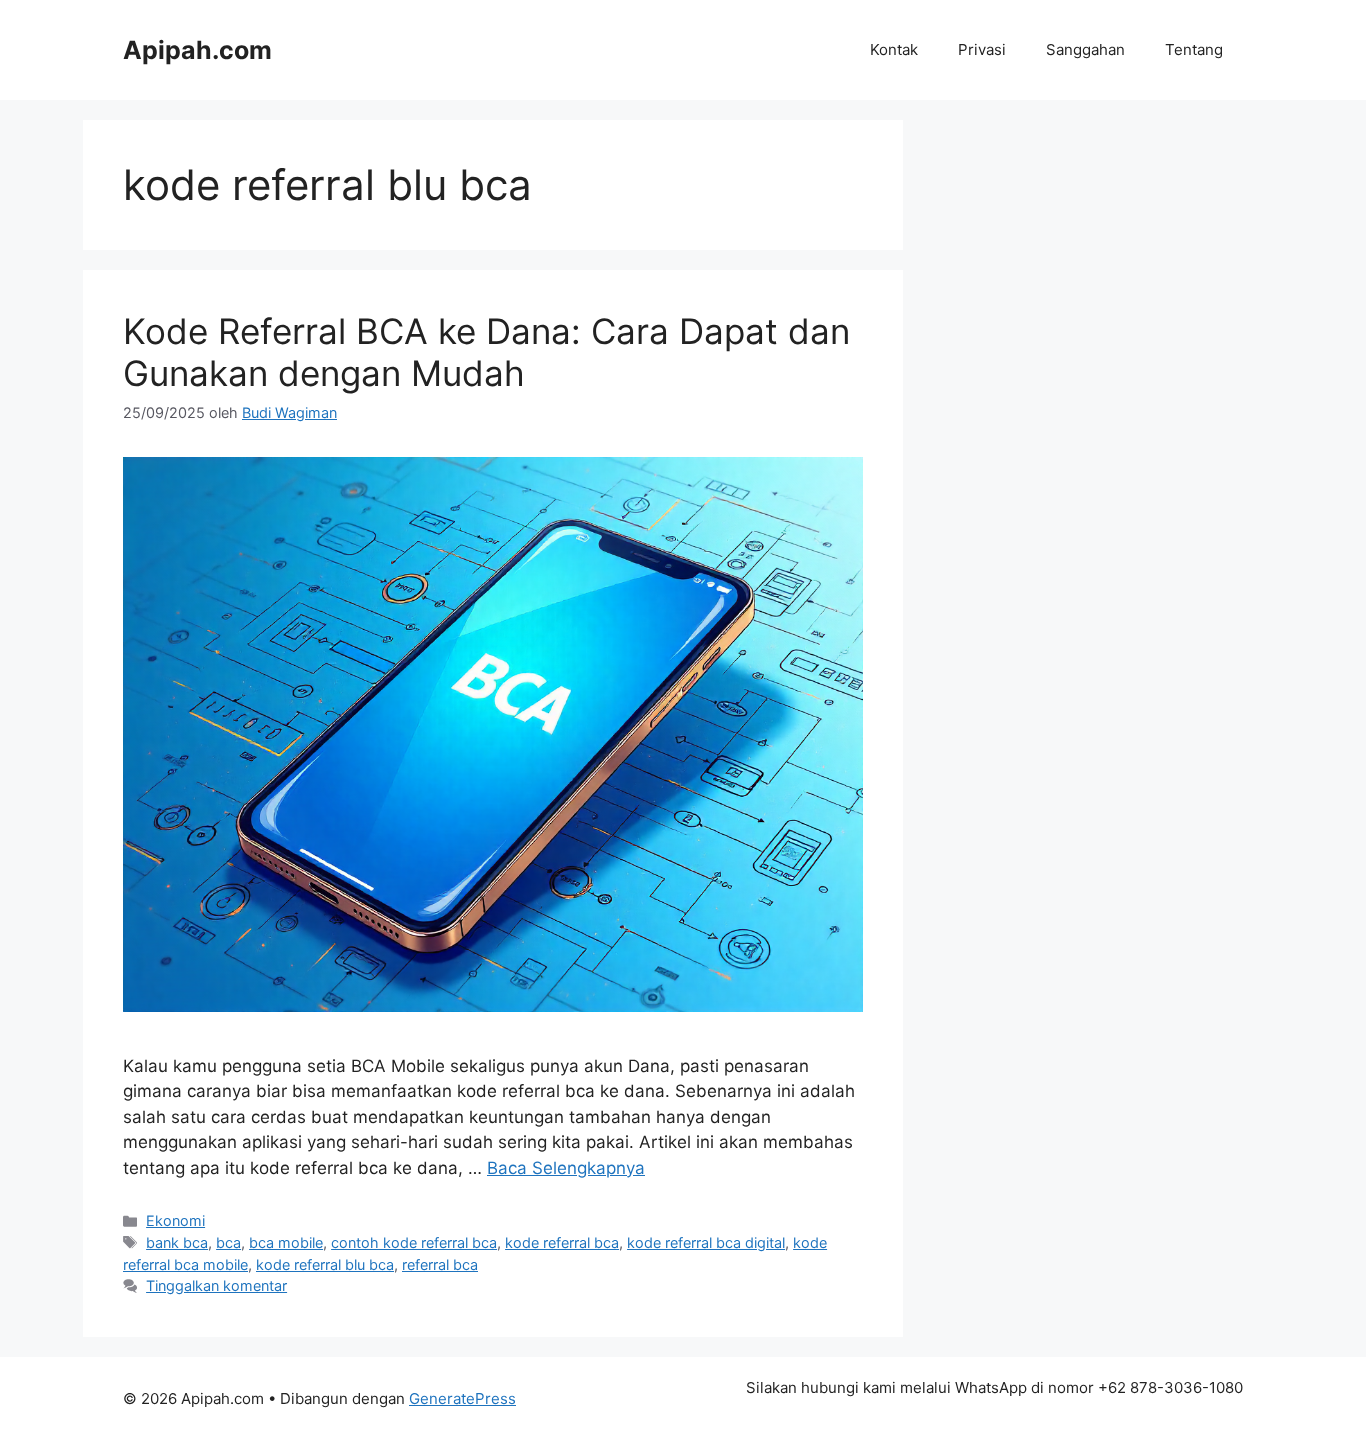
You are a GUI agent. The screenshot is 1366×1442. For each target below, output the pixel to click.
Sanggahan (1085, 49)
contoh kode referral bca (414, 1242)
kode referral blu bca (325, 1264)
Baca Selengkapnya (566, 1168)
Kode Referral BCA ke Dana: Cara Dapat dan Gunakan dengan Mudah (486, 352)
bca (228, 1242)
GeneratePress (462, 1398)
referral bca (440, 1264)
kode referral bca (562, 1242)
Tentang (1194, 49)
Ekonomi (175, 1220)
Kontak (894, 49)
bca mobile (286, 1242)
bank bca (177, 1242)
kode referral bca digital (706, 1242)
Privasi (982, 49)
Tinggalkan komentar (216, 1285)
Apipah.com (197, 50)
